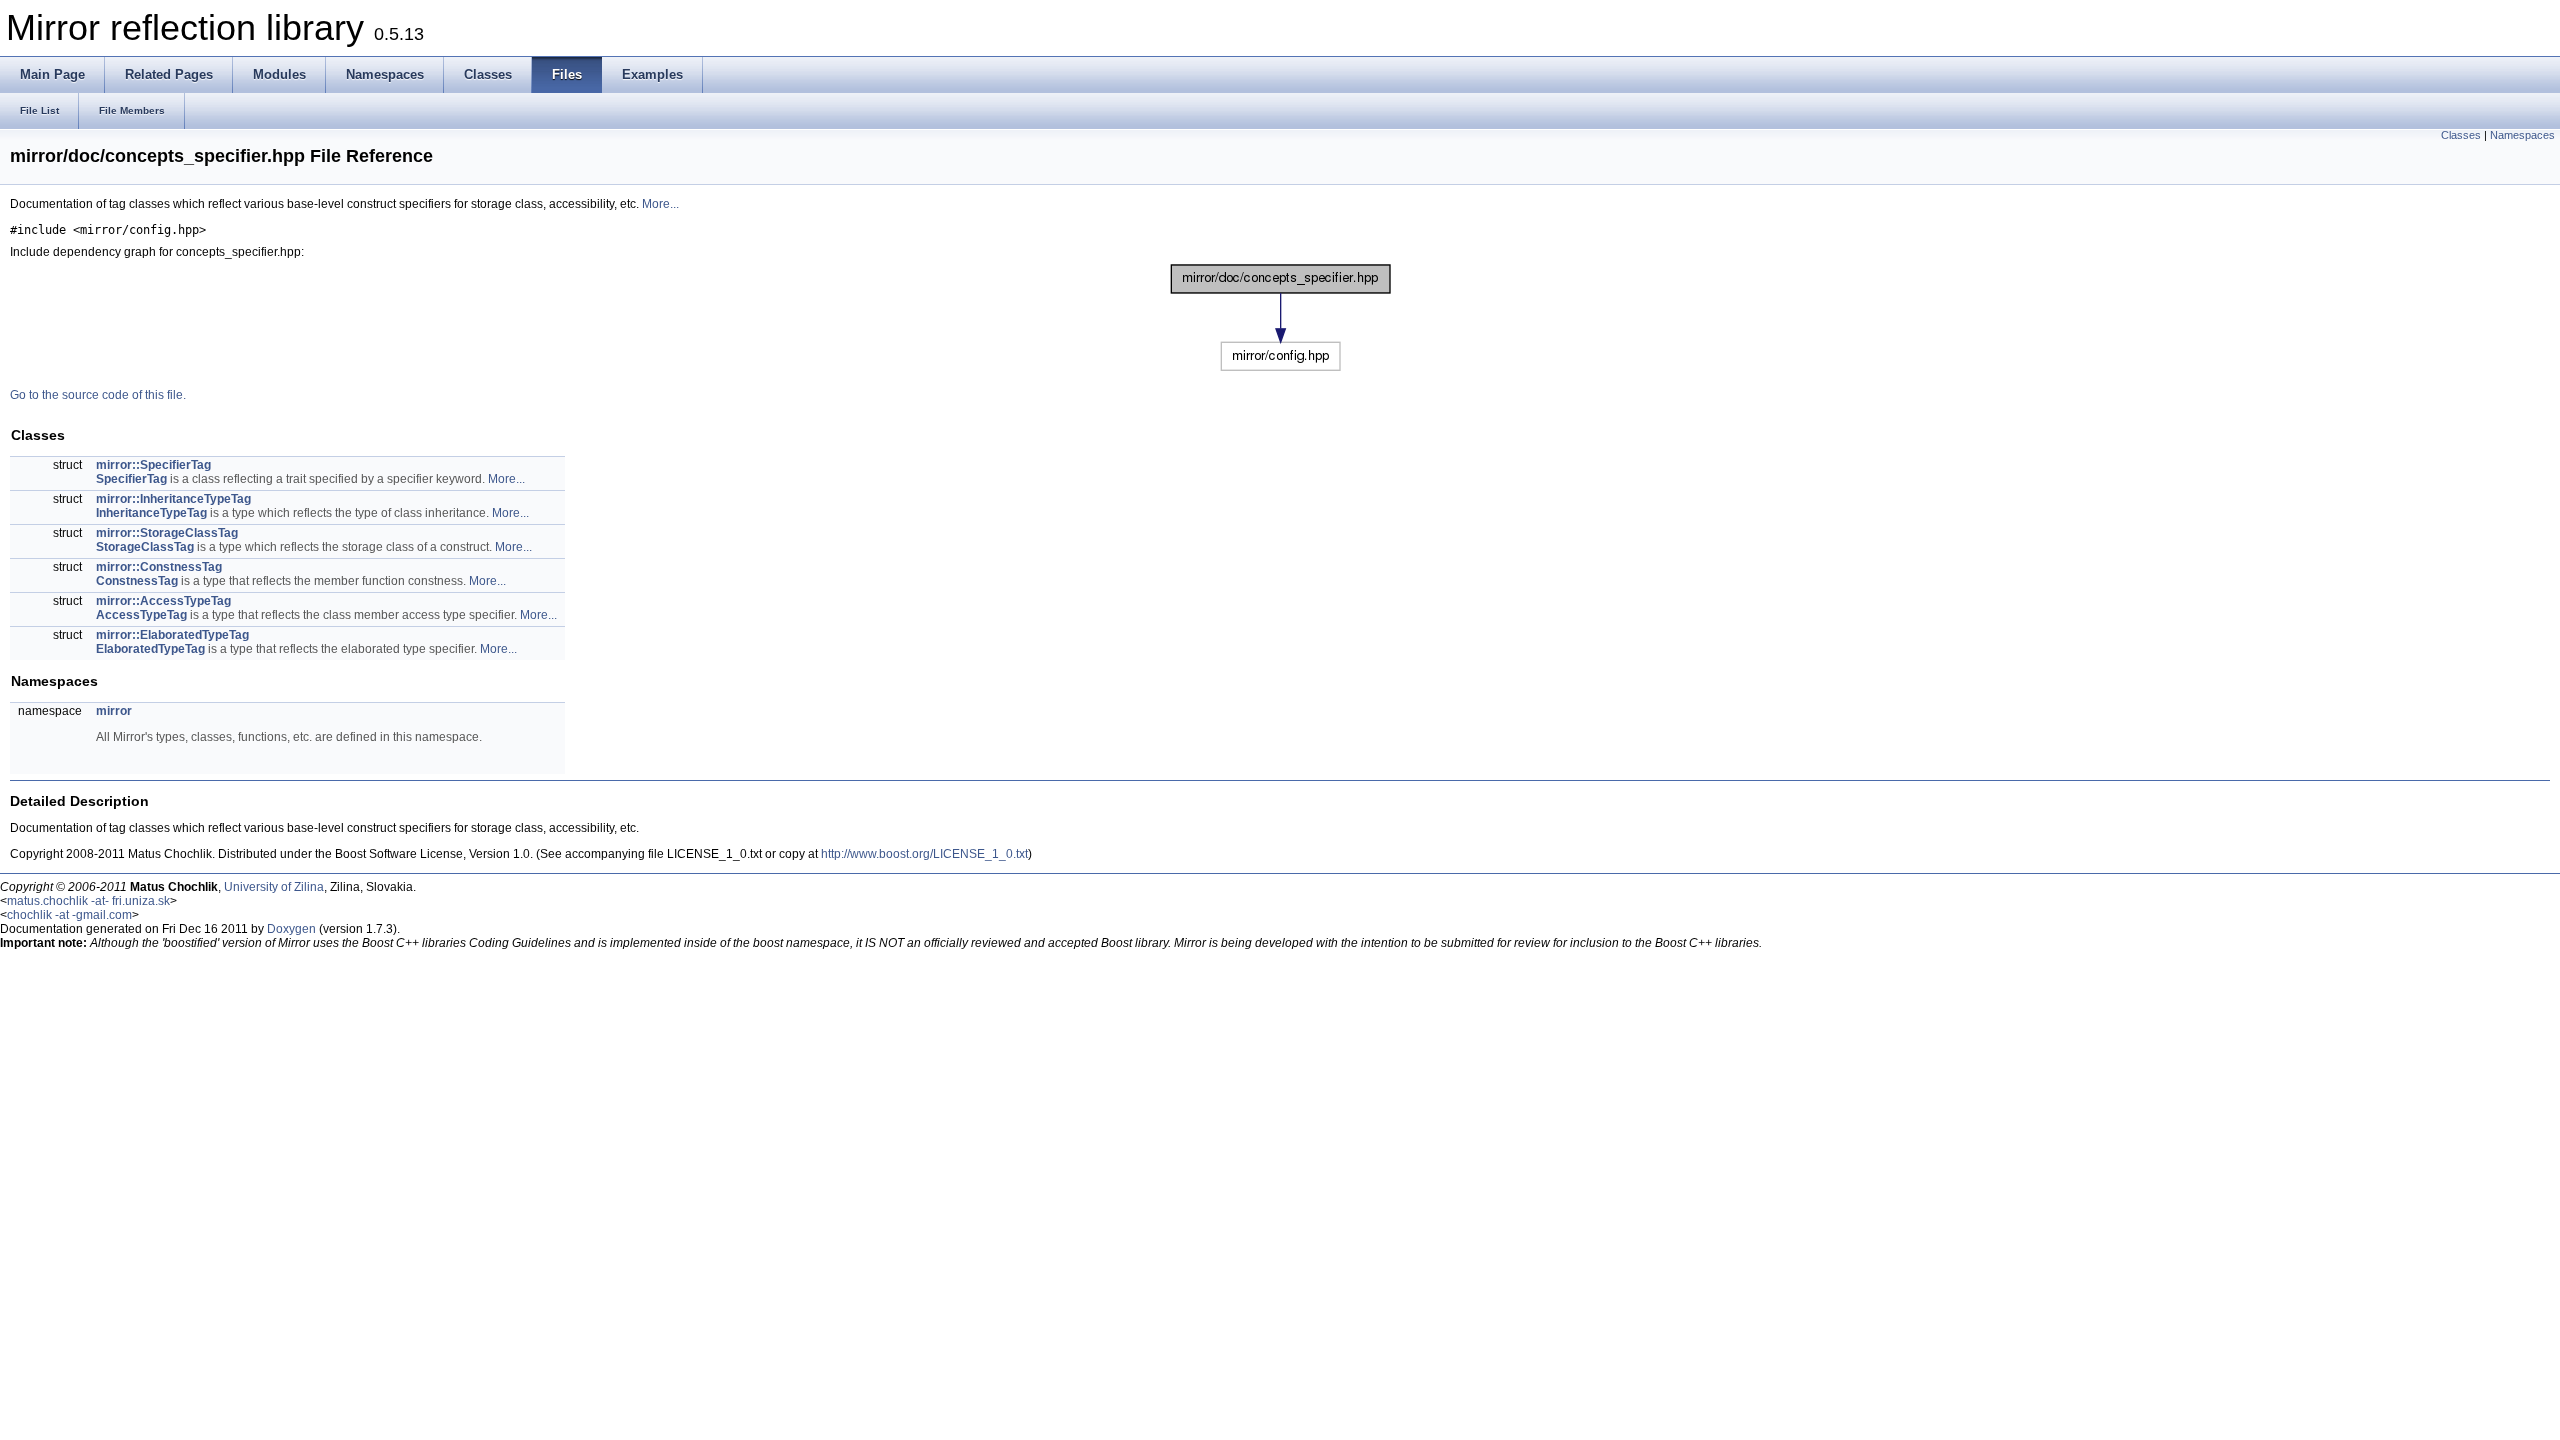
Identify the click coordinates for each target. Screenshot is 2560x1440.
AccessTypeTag (141, 615)
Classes (2461, 135)
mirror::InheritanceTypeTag (173, 499)
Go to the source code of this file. (98, 395)
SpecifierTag (131, 479)
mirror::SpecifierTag (153, 465)
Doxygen (291, 929)
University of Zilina (274, 887)
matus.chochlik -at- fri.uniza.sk (88, 901)
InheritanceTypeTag (151, 513)
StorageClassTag (145, 547)
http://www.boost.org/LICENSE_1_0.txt (924, 854)
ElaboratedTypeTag (150, 649)
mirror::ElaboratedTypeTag (172, 635)
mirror (114, 711)
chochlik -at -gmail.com (69, 915)
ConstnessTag (137, 581)
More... (660, 204)
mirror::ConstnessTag (159, 567)
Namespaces (2522, 135)
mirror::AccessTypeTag (163, 601)
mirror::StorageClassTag (167, 533)
